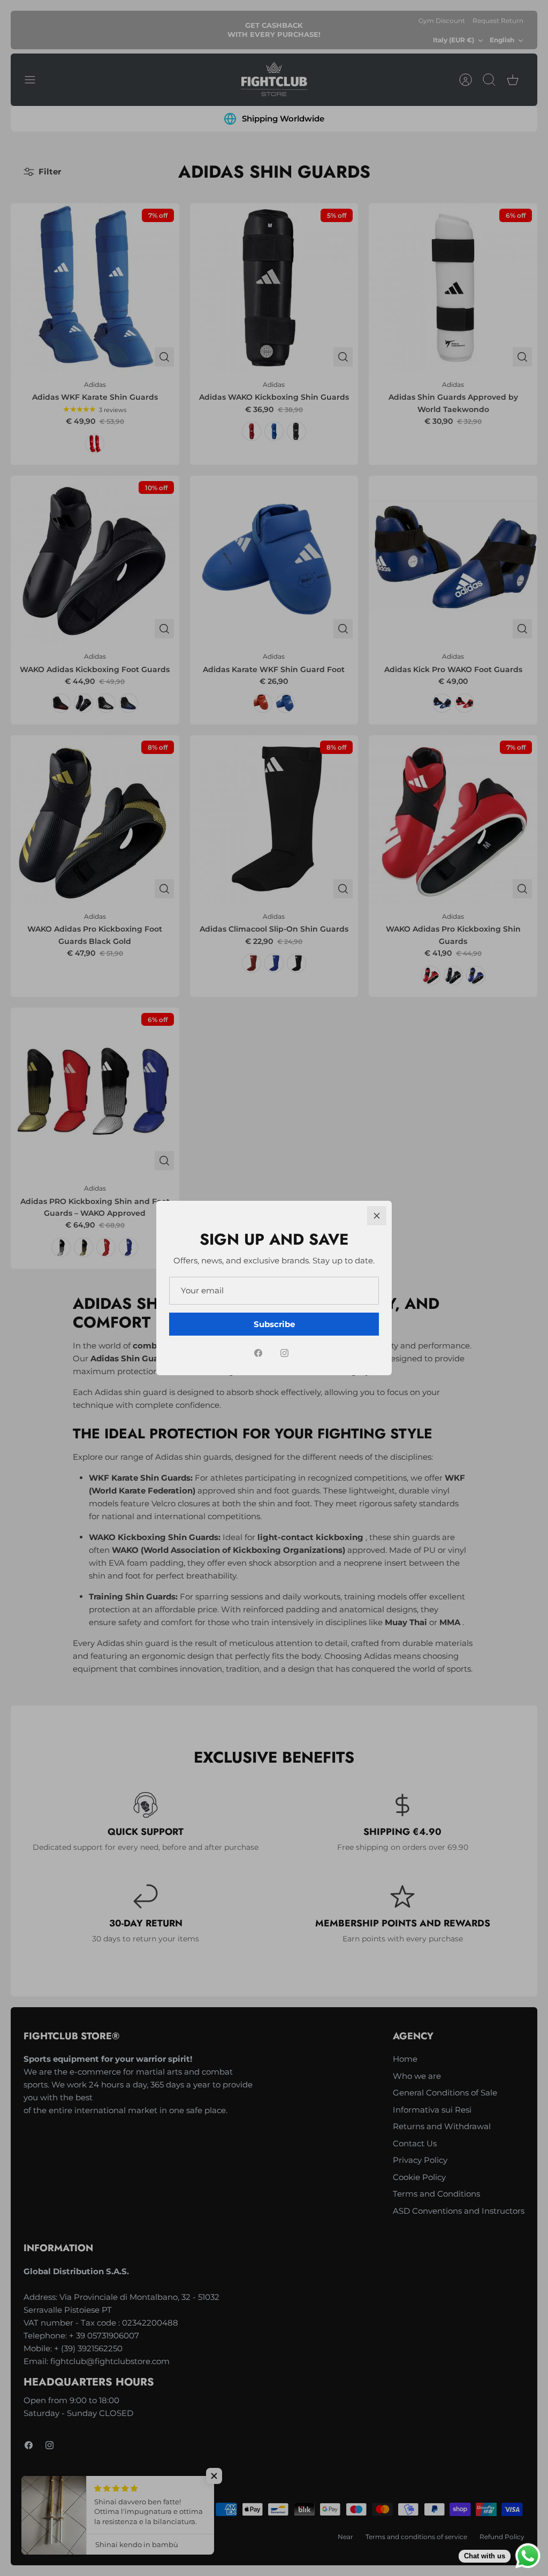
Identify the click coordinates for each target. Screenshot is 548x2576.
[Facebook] (258, 1353)
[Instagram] (284, 1353)
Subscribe (274, 1324)
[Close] (377, 1216)
